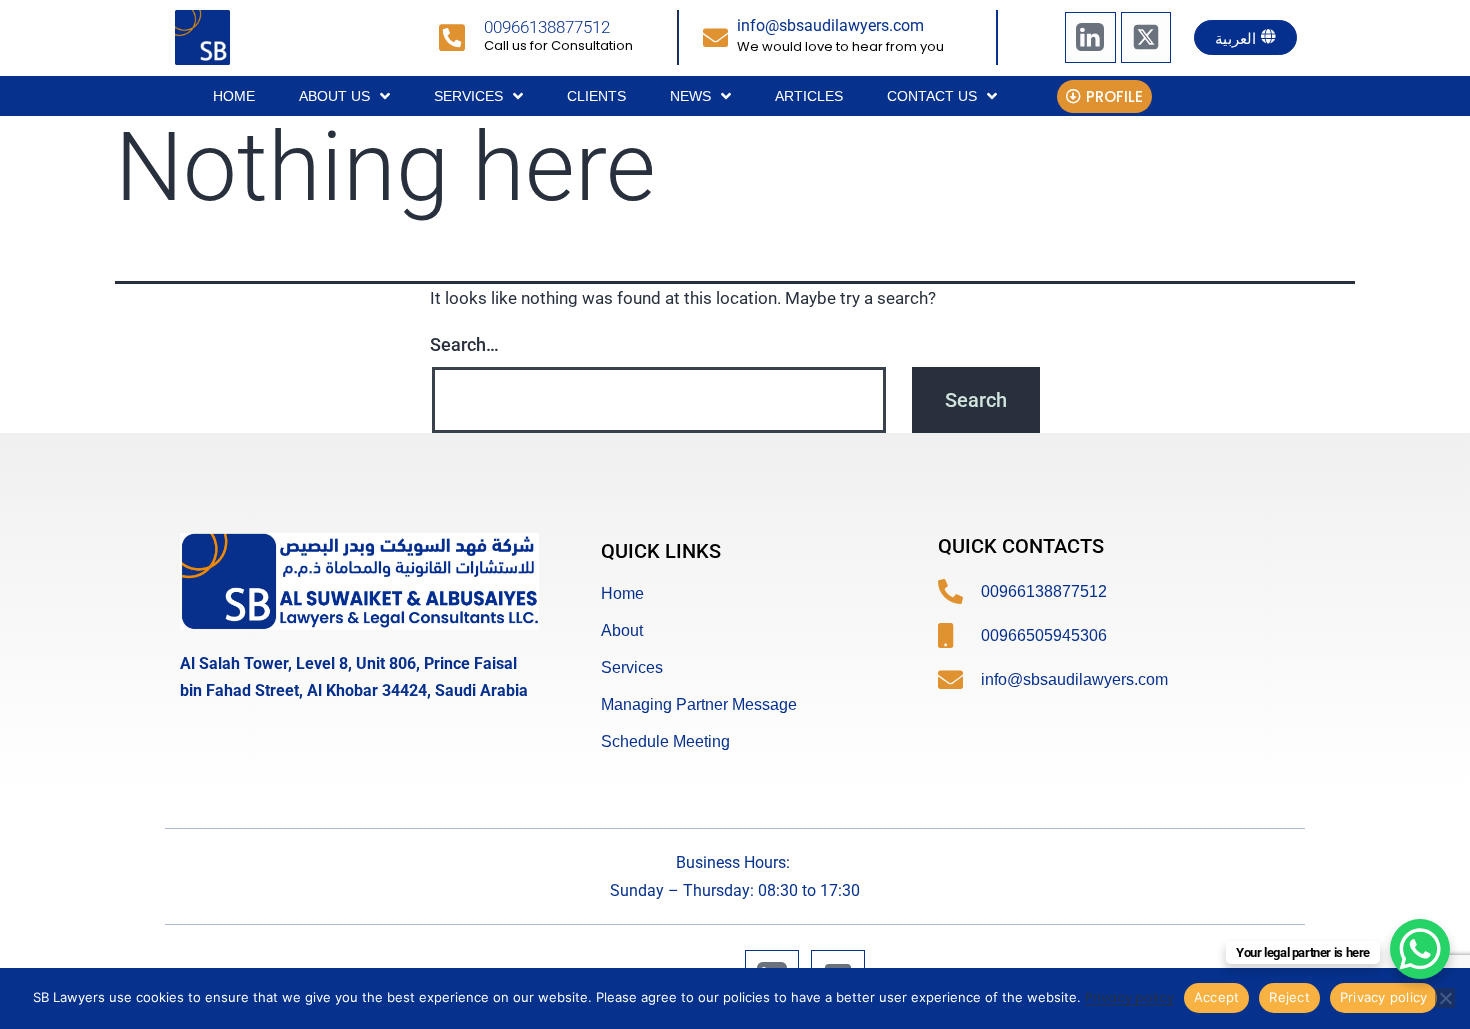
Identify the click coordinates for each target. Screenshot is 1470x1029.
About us (334, 96)
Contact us (932, 96)
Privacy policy (1129, 997)
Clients (596, 96)
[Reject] (1445, 998)
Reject (1289, 997)
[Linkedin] (1090, 37)
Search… (464, 344)
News (690, 96)
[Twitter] (1146, 37)
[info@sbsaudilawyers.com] (715, 37)
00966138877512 (547, 27)
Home (234, 96)
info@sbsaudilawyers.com (830, 25)
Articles (809, 96)
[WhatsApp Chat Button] (1420, 949)
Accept (1217, 997)
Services (468, 96)
